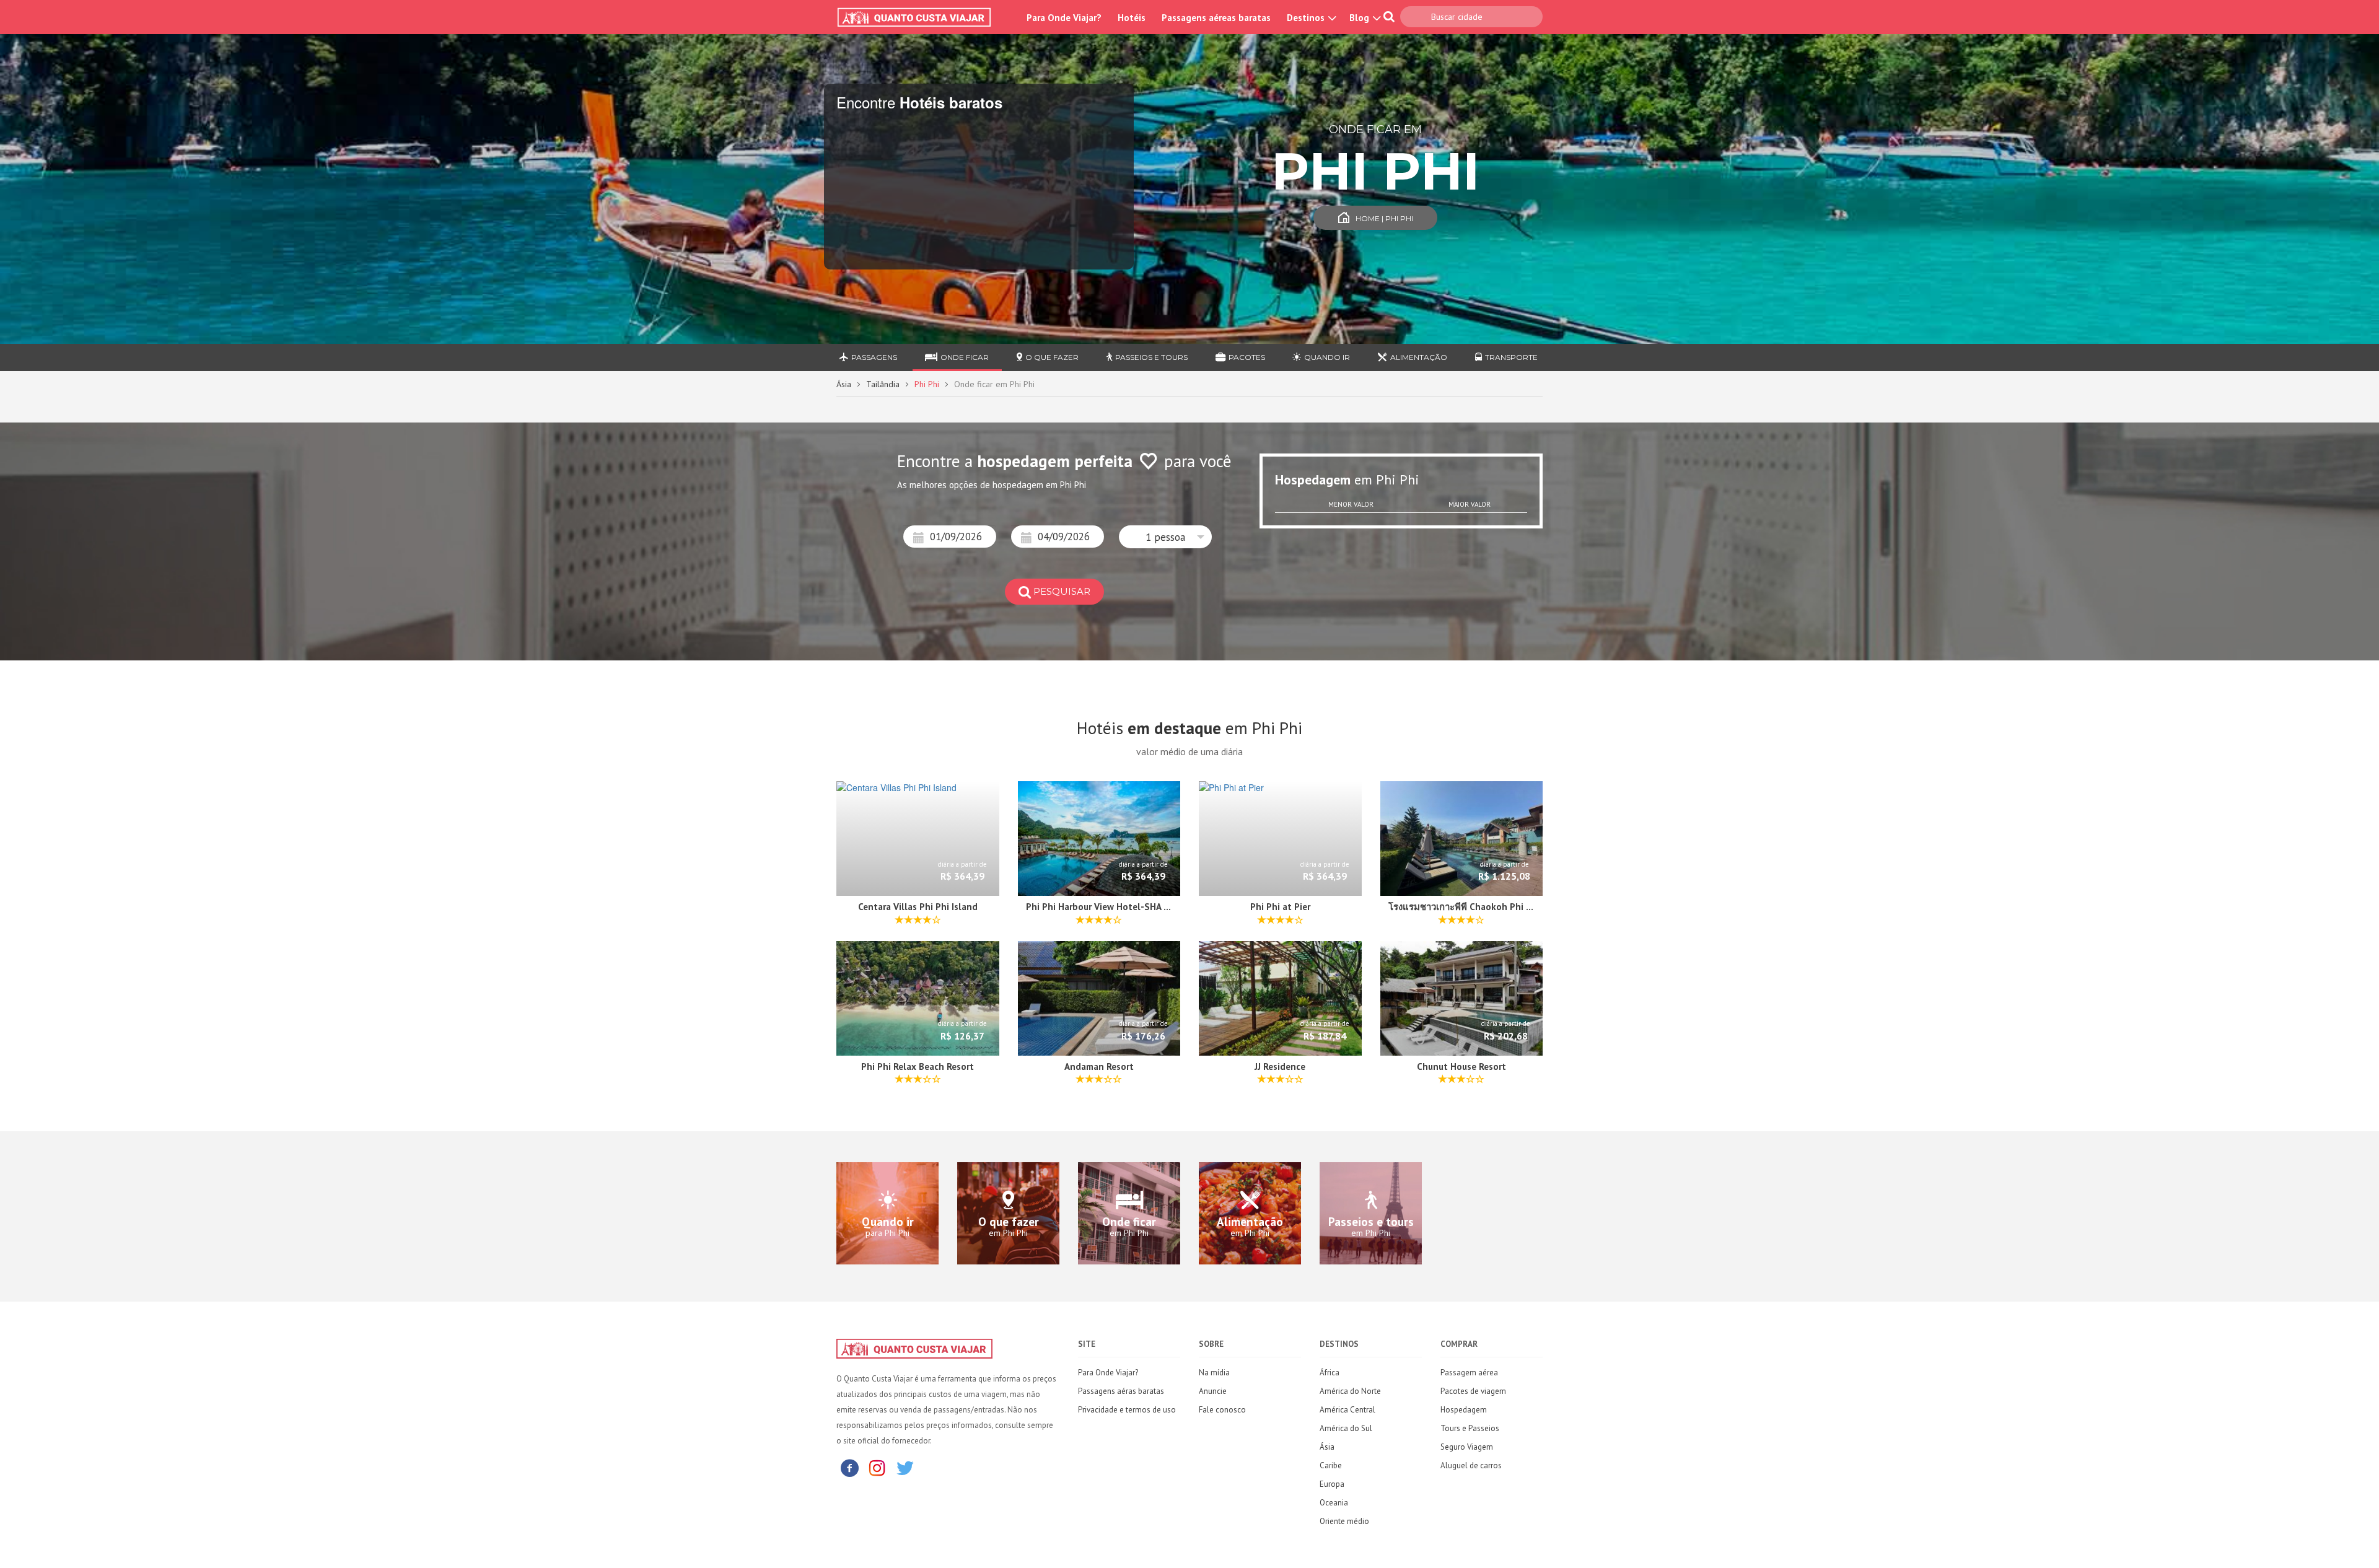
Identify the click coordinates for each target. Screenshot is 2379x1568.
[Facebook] (849, 1467)
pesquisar (1062, 591)
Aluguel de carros (1471, 1465)
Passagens (874, 357)
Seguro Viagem (1467, 1447)
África (1330, 1373)
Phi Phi (927, 384)
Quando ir (1327, 357)
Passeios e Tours (1151, 357)
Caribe (1331, 1465)
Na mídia (1214, 1373)
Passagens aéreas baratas (1216, 18)
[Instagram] (877, 1467)
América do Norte (1350, 1391)
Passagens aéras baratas (1121, 1391)
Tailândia (883, 384)
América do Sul (1346, 1428)
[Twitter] (905, 1467)
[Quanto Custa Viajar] (920, 17)
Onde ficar (965, 357)
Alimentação (1419, 357)
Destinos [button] (1307, 18)
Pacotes (1247, 357)
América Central (1347, 1410)
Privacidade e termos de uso (1127, 1410)
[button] (1165, 537)
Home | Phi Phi (1384, 218)
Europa (1332, 1484)
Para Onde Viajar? (1064, 18)
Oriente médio (1344, 1521)
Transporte (1511, 357)
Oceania (1334, 1503)
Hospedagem (1464, 1410)
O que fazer (1052, 357)
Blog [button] (1360, 18)
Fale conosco (1222, 1410)
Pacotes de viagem (1473, 1391)
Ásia (844, 384)
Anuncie (1213, 1391)
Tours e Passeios (1470, 1428)
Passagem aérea (1469, 1373)
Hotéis (1132, 18)
